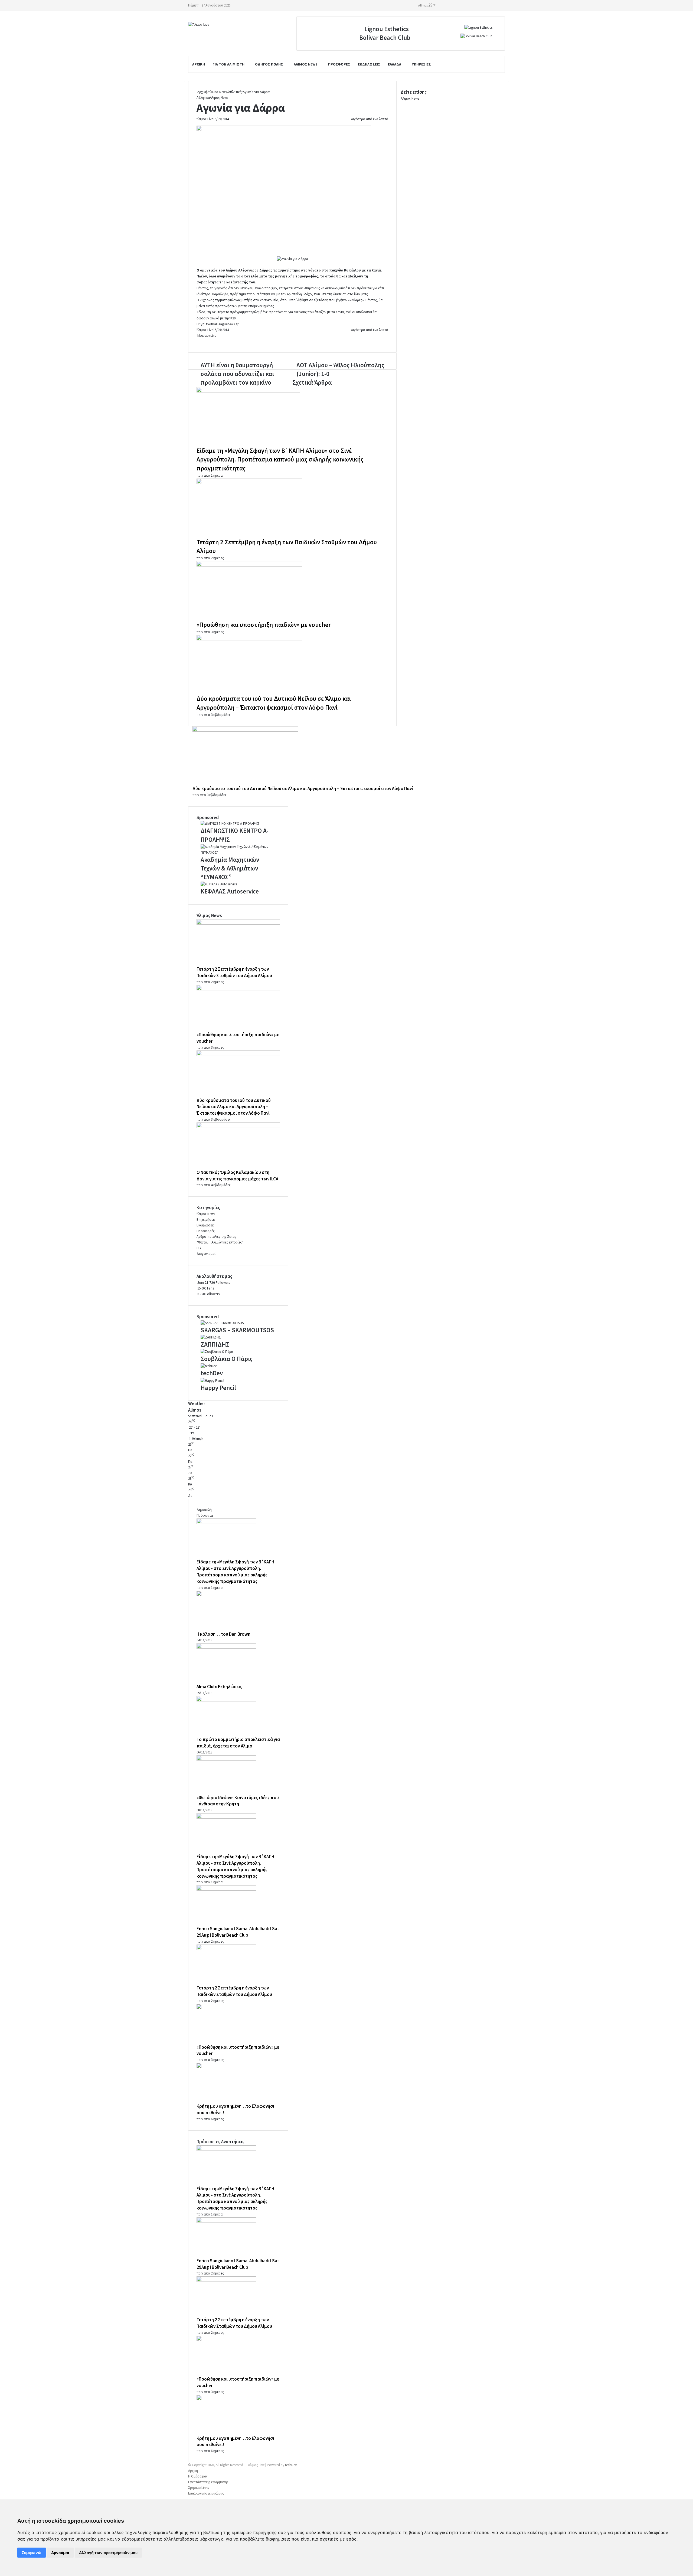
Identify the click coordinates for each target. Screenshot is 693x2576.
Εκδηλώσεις (369, 64)
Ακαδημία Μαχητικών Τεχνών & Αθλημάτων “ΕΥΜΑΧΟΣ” (230, 868)
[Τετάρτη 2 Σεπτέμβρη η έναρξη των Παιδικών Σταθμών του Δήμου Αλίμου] (249, 483)
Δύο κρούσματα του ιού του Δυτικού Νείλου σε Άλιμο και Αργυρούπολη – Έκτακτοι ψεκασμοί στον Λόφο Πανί (274, 703)
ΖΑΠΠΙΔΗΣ (215, 1345)
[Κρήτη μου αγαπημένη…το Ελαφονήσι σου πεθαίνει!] (226, 2067)
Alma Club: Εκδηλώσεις (219, 1687)
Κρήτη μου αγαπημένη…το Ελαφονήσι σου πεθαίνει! (235, 2442)
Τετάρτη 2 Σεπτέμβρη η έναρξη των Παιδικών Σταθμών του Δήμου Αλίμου (287, 547)
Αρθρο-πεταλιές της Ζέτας (216, 1237)
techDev (212, 1373)
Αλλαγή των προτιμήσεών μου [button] (108, 2553)
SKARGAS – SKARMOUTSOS (237, 1330)
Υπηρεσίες (421, 64)
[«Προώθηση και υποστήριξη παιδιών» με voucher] (249, 565)
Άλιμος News (306, 64)
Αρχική (199, 64)
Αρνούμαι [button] (60, 2553)
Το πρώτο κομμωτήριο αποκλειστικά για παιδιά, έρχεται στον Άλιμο (238, 1743)
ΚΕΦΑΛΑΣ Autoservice (230, 891)
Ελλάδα (395, 64)
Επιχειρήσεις (206, 1220)
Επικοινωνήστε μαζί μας (206, 2493)
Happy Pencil (218, 1388)
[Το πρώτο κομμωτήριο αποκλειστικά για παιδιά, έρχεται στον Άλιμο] (226, 1700)
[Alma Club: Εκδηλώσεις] (226, 1648)
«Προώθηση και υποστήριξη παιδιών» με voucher (264, 625)
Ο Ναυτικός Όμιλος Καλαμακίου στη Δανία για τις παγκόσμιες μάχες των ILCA (237, 1176)
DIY (199, 1248)
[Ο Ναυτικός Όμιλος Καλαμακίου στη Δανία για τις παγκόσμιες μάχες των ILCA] (238, 1127)
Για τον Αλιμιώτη (228, 64)
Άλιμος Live (205, 119)
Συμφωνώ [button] (32, 2553)
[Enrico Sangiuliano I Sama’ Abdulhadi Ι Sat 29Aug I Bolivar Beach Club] (226, 1890)
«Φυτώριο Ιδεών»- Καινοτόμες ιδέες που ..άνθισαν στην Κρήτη (238, 1801)
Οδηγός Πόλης (269, 64)
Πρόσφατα (205, 1516)
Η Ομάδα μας (198, 2476)
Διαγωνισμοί (206, 1254)
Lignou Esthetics (387, 29)
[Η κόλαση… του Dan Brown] (226, 1595)
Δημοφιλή (204, 1510)
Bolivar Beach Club (385, 38)
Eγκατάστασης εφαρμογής (208, 2482)
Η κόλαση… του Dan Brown (223, 1634)
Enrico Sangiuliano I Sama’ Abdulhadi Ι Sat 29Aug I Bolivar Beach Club (238, 1932)
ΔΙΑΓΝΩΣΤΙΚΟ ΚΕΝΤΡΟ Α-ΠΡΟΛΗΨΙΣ (235, 835)
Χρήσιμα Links (198, 2488)
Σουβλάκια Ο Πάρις (227, 1359)
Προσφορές (339, 64)
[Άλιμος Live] (199, 25)
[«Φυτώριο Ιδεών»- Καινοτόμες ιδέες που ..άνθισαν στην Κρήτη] (226, 1760)
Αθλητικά (235, 92)
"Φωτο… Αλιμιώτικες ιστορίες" (220, 1242)
